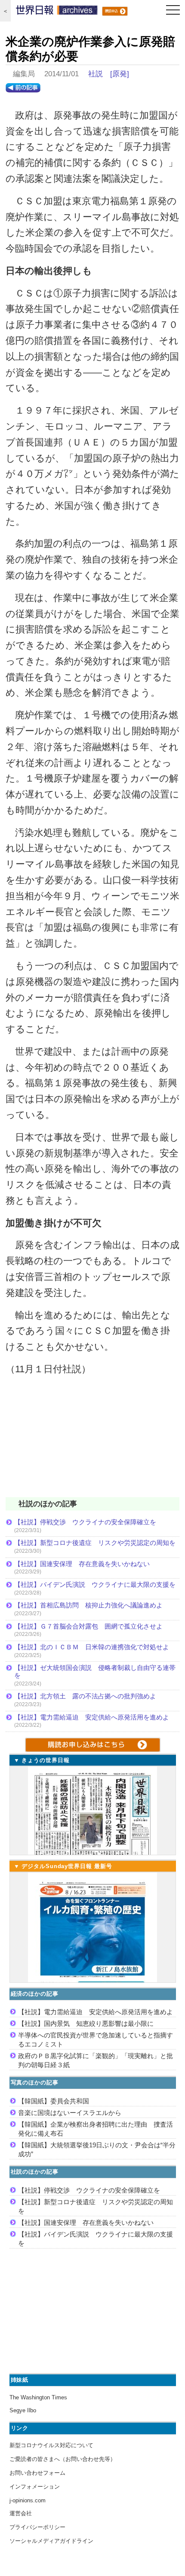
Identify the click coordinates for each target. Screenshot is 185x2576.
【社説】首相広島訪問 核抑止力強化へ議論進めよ (88, 1605)
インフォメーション (35, 2487)
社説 (96, 74)
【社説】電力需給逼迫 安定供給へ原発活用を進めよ (92, 1717)
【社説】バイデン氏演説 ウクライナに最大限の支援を (95, 1584)
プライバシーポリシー (37, 2527)
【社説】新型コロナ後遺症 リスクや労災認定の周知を (95, 1543)
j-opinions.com (28, 2500)
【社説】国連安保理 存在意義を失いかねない (82, 1564)
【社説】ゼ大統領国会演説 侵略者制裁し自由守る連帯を (95, 1671)
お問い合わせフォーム (37, 2473)
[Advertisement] (92, 1442)
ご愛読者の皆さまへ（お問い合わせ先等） (63, 2459)
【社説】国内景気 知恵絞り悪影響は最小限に (86, 2023)
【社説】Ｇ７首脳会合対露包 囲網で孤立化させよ (88, 1626)
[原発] (120, 74)
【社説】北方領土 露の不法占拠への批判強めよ (85, 1696)
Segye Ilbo (23, 2410)
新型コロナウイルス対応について (51, 2445)
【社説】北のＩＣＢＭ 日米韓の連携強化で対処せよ (92, 1647)
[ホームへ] (57, 12)
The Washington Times (38, 2397)
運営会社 (21, 2513)
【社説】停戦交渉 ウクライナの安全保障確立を (85, 1522)
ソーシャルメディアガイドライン (51, 2541)
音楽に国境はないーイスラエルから (70, 2113)
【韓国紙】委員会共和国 (54, 2101)
